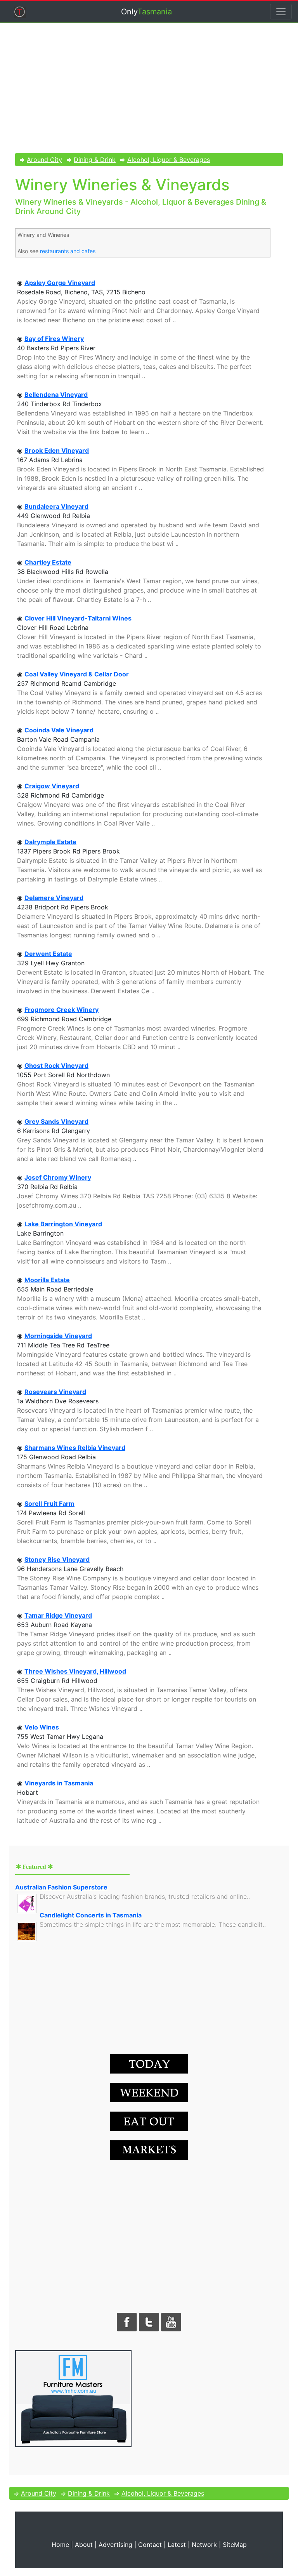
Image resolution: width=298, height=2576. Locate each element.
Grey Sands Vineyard (56, 1121)
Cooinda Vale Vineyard (59, 730)
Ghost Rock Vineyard (56, 1066)
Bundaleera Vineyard (56, 506)
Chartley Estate (48, 562)
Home (60, 2545)
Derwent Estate (48, 954)
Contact (150, 2545)
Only (146, 12)
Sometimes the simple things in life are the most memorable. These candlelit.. (153, 1924)
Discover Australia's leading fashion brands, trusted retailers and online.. (145, 1896)
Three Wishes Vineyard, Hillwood (75, 1671)
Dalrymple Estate (50, 842)
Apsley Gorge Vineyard (60, 283)
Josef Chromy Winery (58, 1177)
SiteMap (235, 2545)
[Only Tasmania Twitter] (149, 2321)
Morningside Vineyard (58, 1336)
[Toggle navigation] (281, 12)
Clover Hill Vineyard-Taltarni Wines (78, 618)
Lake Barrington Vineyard (63, 1224)
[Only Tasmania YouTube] (171, 2321)
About (84, 2545)
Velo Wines (42, 1727)
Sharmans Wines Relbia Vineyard (75, 1448)
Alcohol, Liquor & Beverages (169, 160)
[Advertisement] (149, 93)
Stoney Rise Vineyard (57, 1559)
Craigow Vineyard (52, 786)
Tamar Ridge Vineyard (58, 1615)
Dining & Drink (95, 160)
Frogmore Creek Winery (62, 1010)
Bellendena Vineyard (56, 395)
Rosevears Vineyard (55, 1392)
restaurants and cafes (68, 251)
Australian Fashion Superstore (61, 1887)
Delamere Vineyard (54, 898)
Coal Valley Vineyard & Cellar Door (77, 674)
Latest (177, 2545)
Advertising (115, 2545)
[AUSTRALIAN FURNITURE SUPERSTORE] (73, 2398)
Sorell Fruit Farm (49, 1504)
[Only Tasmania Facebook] (127, 2321)
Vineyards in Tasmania (59, 1783)
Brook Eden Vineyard (57, 450)
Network (204, 2545)
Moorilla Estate (47, 1280)
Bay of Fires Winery (54, 339)
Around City (44, 160)
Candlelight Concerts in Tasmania (91, 1915)
